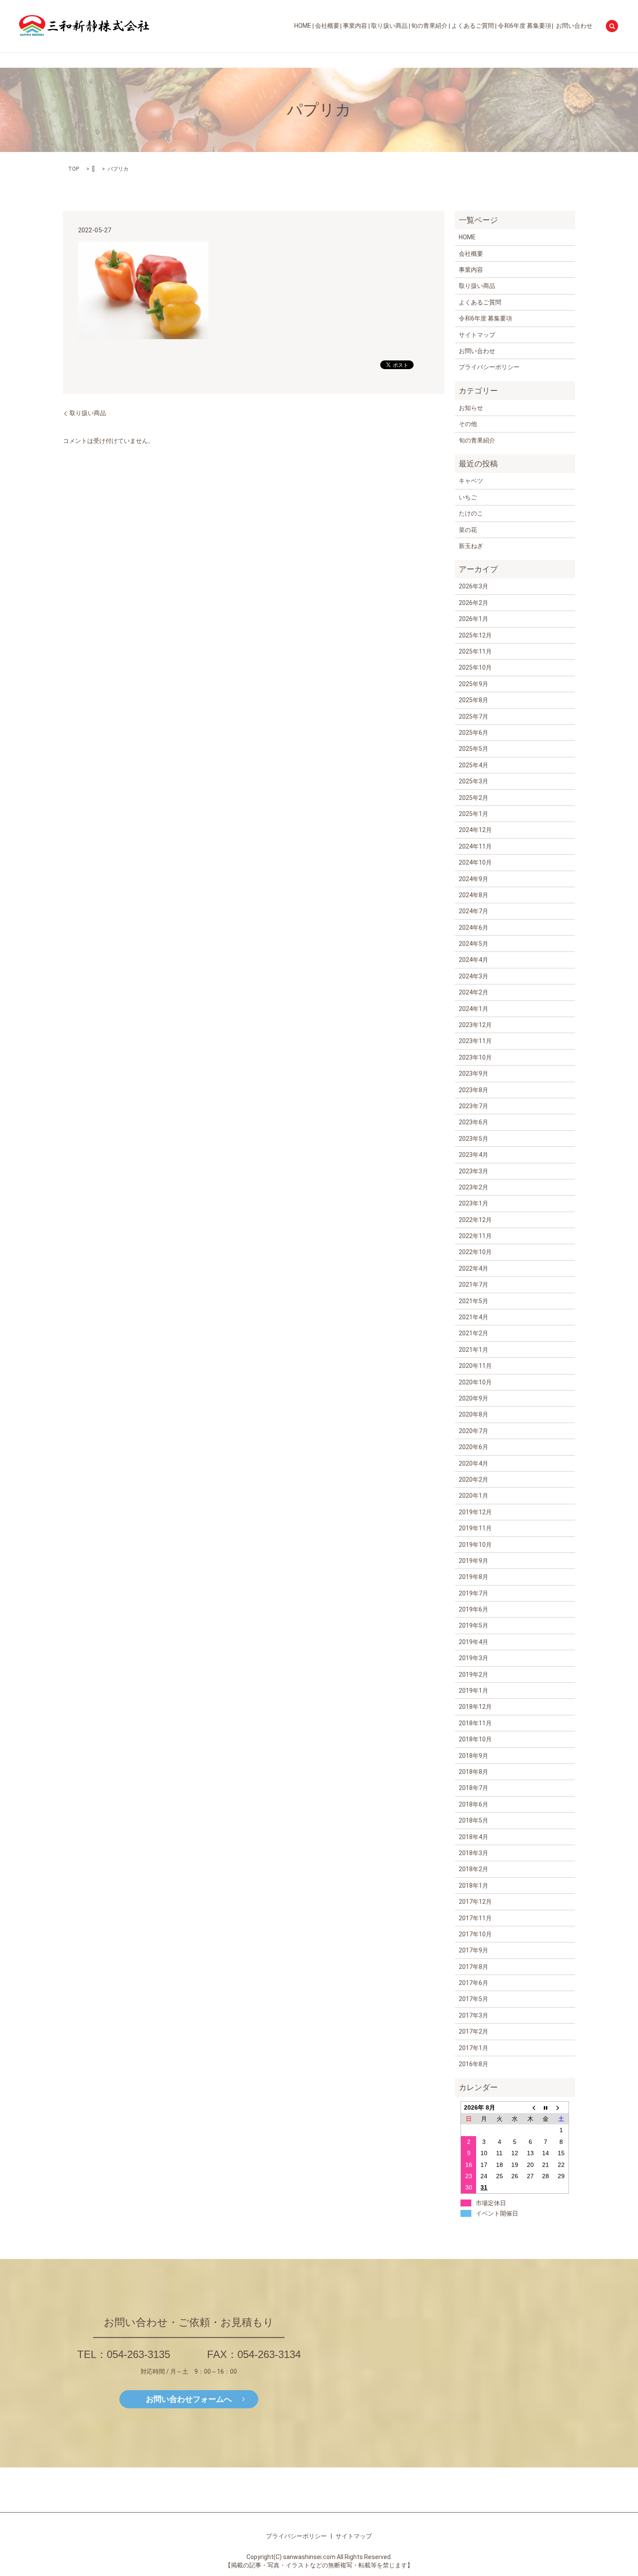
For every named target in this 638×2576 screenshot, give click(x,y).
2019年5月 (474, 1625)
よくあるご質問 (473, 26)
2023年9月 (474, 1073)
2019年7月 (474, 1593)
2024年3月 (474, 976)
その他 (468, 424)
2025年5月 (474, 749)
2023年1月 (474, 1203)
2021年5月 (474, 1301)
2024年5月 (474, 944)
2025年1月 (474, 814)
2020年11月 (475, 1366)
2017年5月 (474, 1999)
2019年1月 (474, 1691)
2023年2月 (474, 1187)
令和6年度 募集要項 (525, 26)
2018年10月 (475, 1739)
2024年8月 (474, 895)
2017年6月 (474, 1983)
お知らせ (471, 408)
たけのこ (471, 513)
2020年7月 (474, 1431)
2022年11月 (475, 1236)
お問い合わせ (574, 26)
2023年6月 (474, 1122)
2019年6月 (474, 1609)
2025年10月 (475, 667)
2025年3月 (474, 781)
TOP (74, 169)
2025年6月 (474, 733)
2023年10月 (475, 1057)
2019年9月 (474, 1561)
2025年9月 (474, 684)
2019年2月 (474, 1674)
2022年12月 (475, 1220)
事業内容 (355, 26)
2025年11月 (475, 651)
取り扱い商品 (389, 26)
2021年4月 (474, 1317)
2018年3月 (474, 1853)
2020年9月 (474, 1398)
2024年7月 (474, 911)
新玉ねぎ (471, 546)
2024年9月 (474, 879)
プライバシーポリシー (489, 367)
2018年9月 (474, 1756)
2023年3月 (474, 1171)
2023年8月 (474, 1090)
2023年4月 (474, 1155)
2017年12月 (475, 1902)
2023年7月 (474, 1106)
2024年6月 (474, 928)
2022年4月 (474, 1268)
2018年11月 (475, 1723)
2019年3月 (474, 1658)
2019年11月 (475, 1528)
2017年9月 (474, 1950)
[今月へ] (546, 2107)
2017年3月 (474, 2015)
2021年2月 (474, 1333)
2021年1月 (474, 1350)
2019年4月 (474, 1642)
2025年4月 (474, 765)
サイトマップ (477, 335)
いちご (468, 497)
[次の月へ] (561, 2107)
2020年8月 (474, 1414)
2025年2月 (474, 798)
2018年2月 (474, 1869)
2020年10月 (475, 1382)
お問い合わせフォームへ (189, 2399)
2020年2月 (474, 1480)
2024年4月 (474, 960)
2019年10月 (475, 1545)
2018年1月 (474, 1886)
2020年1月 (474, 1496)
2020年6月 (474, 1447)
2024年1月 (474, 1009)
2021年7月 (474, 1285)
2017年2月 (474, 2031)
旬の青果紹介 (429, 26)
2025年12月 (475, 635)
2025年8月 (474, 700)
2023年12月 (475, 1025)
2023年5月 (474, 1139)
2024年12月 (475, 830)
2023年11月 (475, 1041)
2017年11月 (475, 1918)
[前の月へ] (530, 2107)
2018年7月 (474, 1788)
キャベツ (471, 481)
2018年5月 (474, 1820)
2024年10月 (475, 862)
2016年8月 (474, 2064)
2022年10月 (475, 1252)
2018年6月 (474, 1804)
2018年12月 (475, 1707)
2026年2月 (474, 603)
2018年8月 (474, 1772)
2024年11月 (475, 846)
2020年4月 (474, 1463)
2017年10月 (475, 1934)
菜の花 (468, 530)
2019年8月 (474, 1577)
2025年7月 (474, 717)
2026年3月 (474, 586)
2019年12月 (475, 1512)
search (612, 26)
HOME (303, 26)
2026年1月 (474, 619)
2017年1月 (474, 2048)
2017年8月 (474, 1967)
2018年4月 (474, 1837)
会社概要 (327, 26)
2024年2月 (474, 992)
